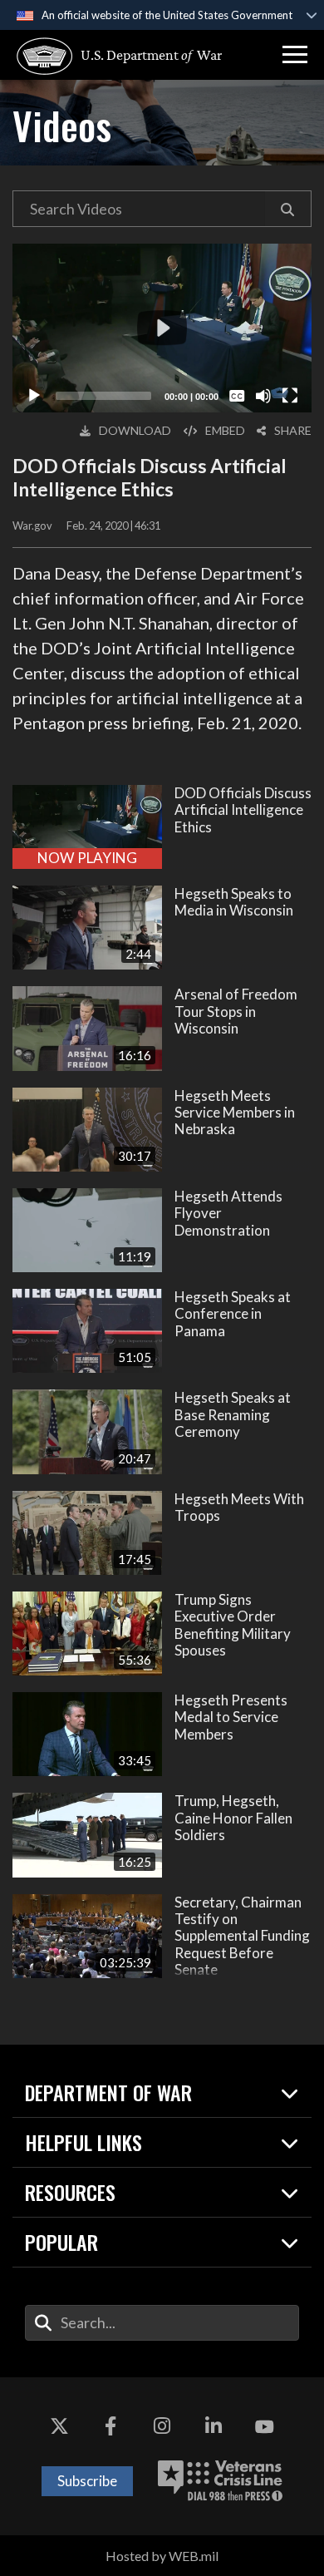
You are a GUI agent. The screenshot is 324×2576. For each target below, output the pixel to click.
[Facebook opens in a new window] (110, 2427)
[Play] (34, 396)
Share (293, 430)
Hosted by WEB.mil (162, 2556)
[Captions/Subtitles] (237, 396)
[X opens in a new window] (60, 2427)
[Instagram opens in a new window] (162, 2427)
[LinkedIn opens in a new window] (214, 2427)
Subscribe (87, 2481)
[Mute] (263, 396)
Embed (225, 430)
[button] (295, 55)
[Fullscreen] (290, 396)
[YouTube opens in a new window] (264, 2427)
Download (135, 430)
